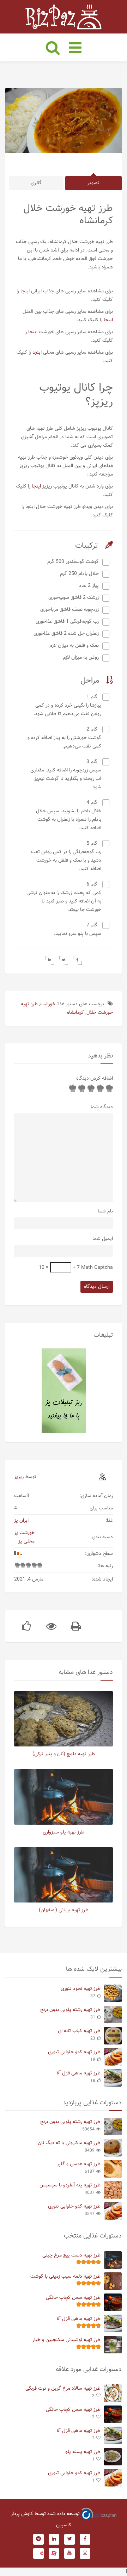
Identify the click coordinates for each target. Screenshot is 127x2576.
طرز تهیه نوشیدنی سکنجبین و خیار (66, 2340)
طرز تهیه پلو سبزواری (64, 1832)
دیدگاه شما (102, 1107)
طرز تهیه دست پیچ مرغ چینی (71, 2255)
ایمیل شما (103, 1239)
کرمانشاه (75, 1013)
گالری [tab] (36, 183)
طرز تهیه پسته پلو (83, 2452)
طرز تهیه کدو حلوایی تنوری (74, 2052)
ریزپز (19, 1477)
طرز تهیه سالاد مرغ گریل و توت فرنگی (63, 2389)
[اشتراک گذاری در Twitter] (64, 960)
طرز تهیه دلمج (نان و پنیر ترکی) (64, 1754)
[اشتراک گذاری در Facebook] (77, 960)
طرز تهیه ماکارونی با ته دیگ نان (69, 2143)
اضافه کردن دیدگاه (95, 1079)
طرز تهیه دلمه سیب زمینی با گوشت (65, 2277)
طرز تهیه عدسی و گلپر (79, 2164)
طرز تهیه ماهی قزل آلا (78, 2073)
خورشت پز (24, 1533)
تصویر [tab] (93, 183)
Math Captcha (97, 1268)
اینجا (25, 291)
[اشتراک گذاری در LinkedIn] (50, 960)
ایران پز (21, 1521)
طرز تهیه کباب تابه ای (79, 2031)
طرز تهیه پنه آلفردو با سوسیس (70, 2185)
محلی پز (26, 1541)
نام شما (105, 1211)
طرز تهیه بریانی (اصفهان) (64, 1910)
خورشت (48, 1004)
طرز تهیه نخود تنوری (81, 1989)
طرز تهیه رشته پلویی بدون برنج (70, 2010)
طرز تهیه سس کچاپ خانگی (73, 2298)
